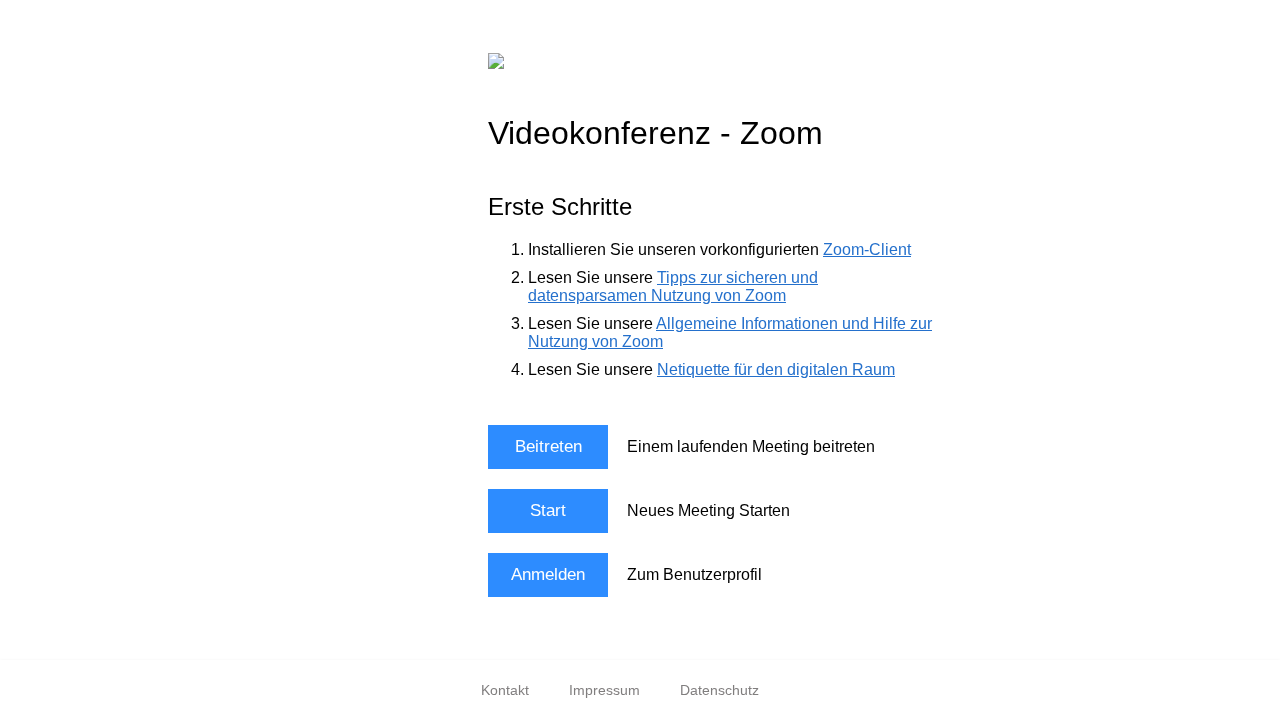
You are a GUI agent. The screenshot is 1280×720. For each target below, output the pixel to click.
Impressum (604, 690)
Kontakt (505, 690)
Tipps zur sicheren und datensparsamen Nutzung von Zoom (673, 286)
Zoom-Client (867, 249)
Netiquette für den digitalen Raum (776, 369)
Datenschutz (719, 690)
